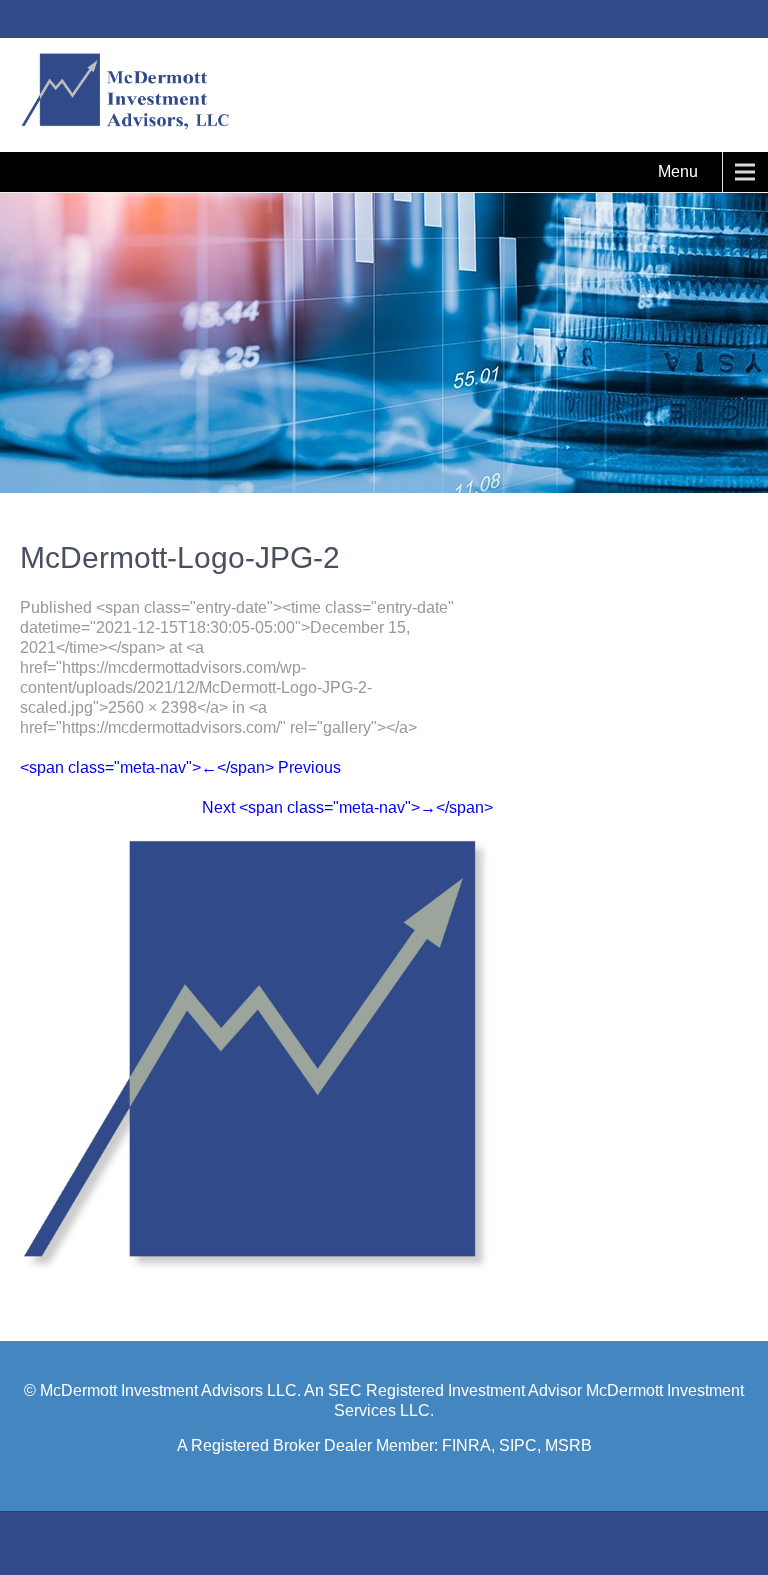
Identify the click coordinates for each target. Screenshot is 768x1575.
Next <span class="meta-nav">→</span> (347, 807)
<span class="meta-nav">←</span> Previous (180, 767)
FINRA (466, 1445)
